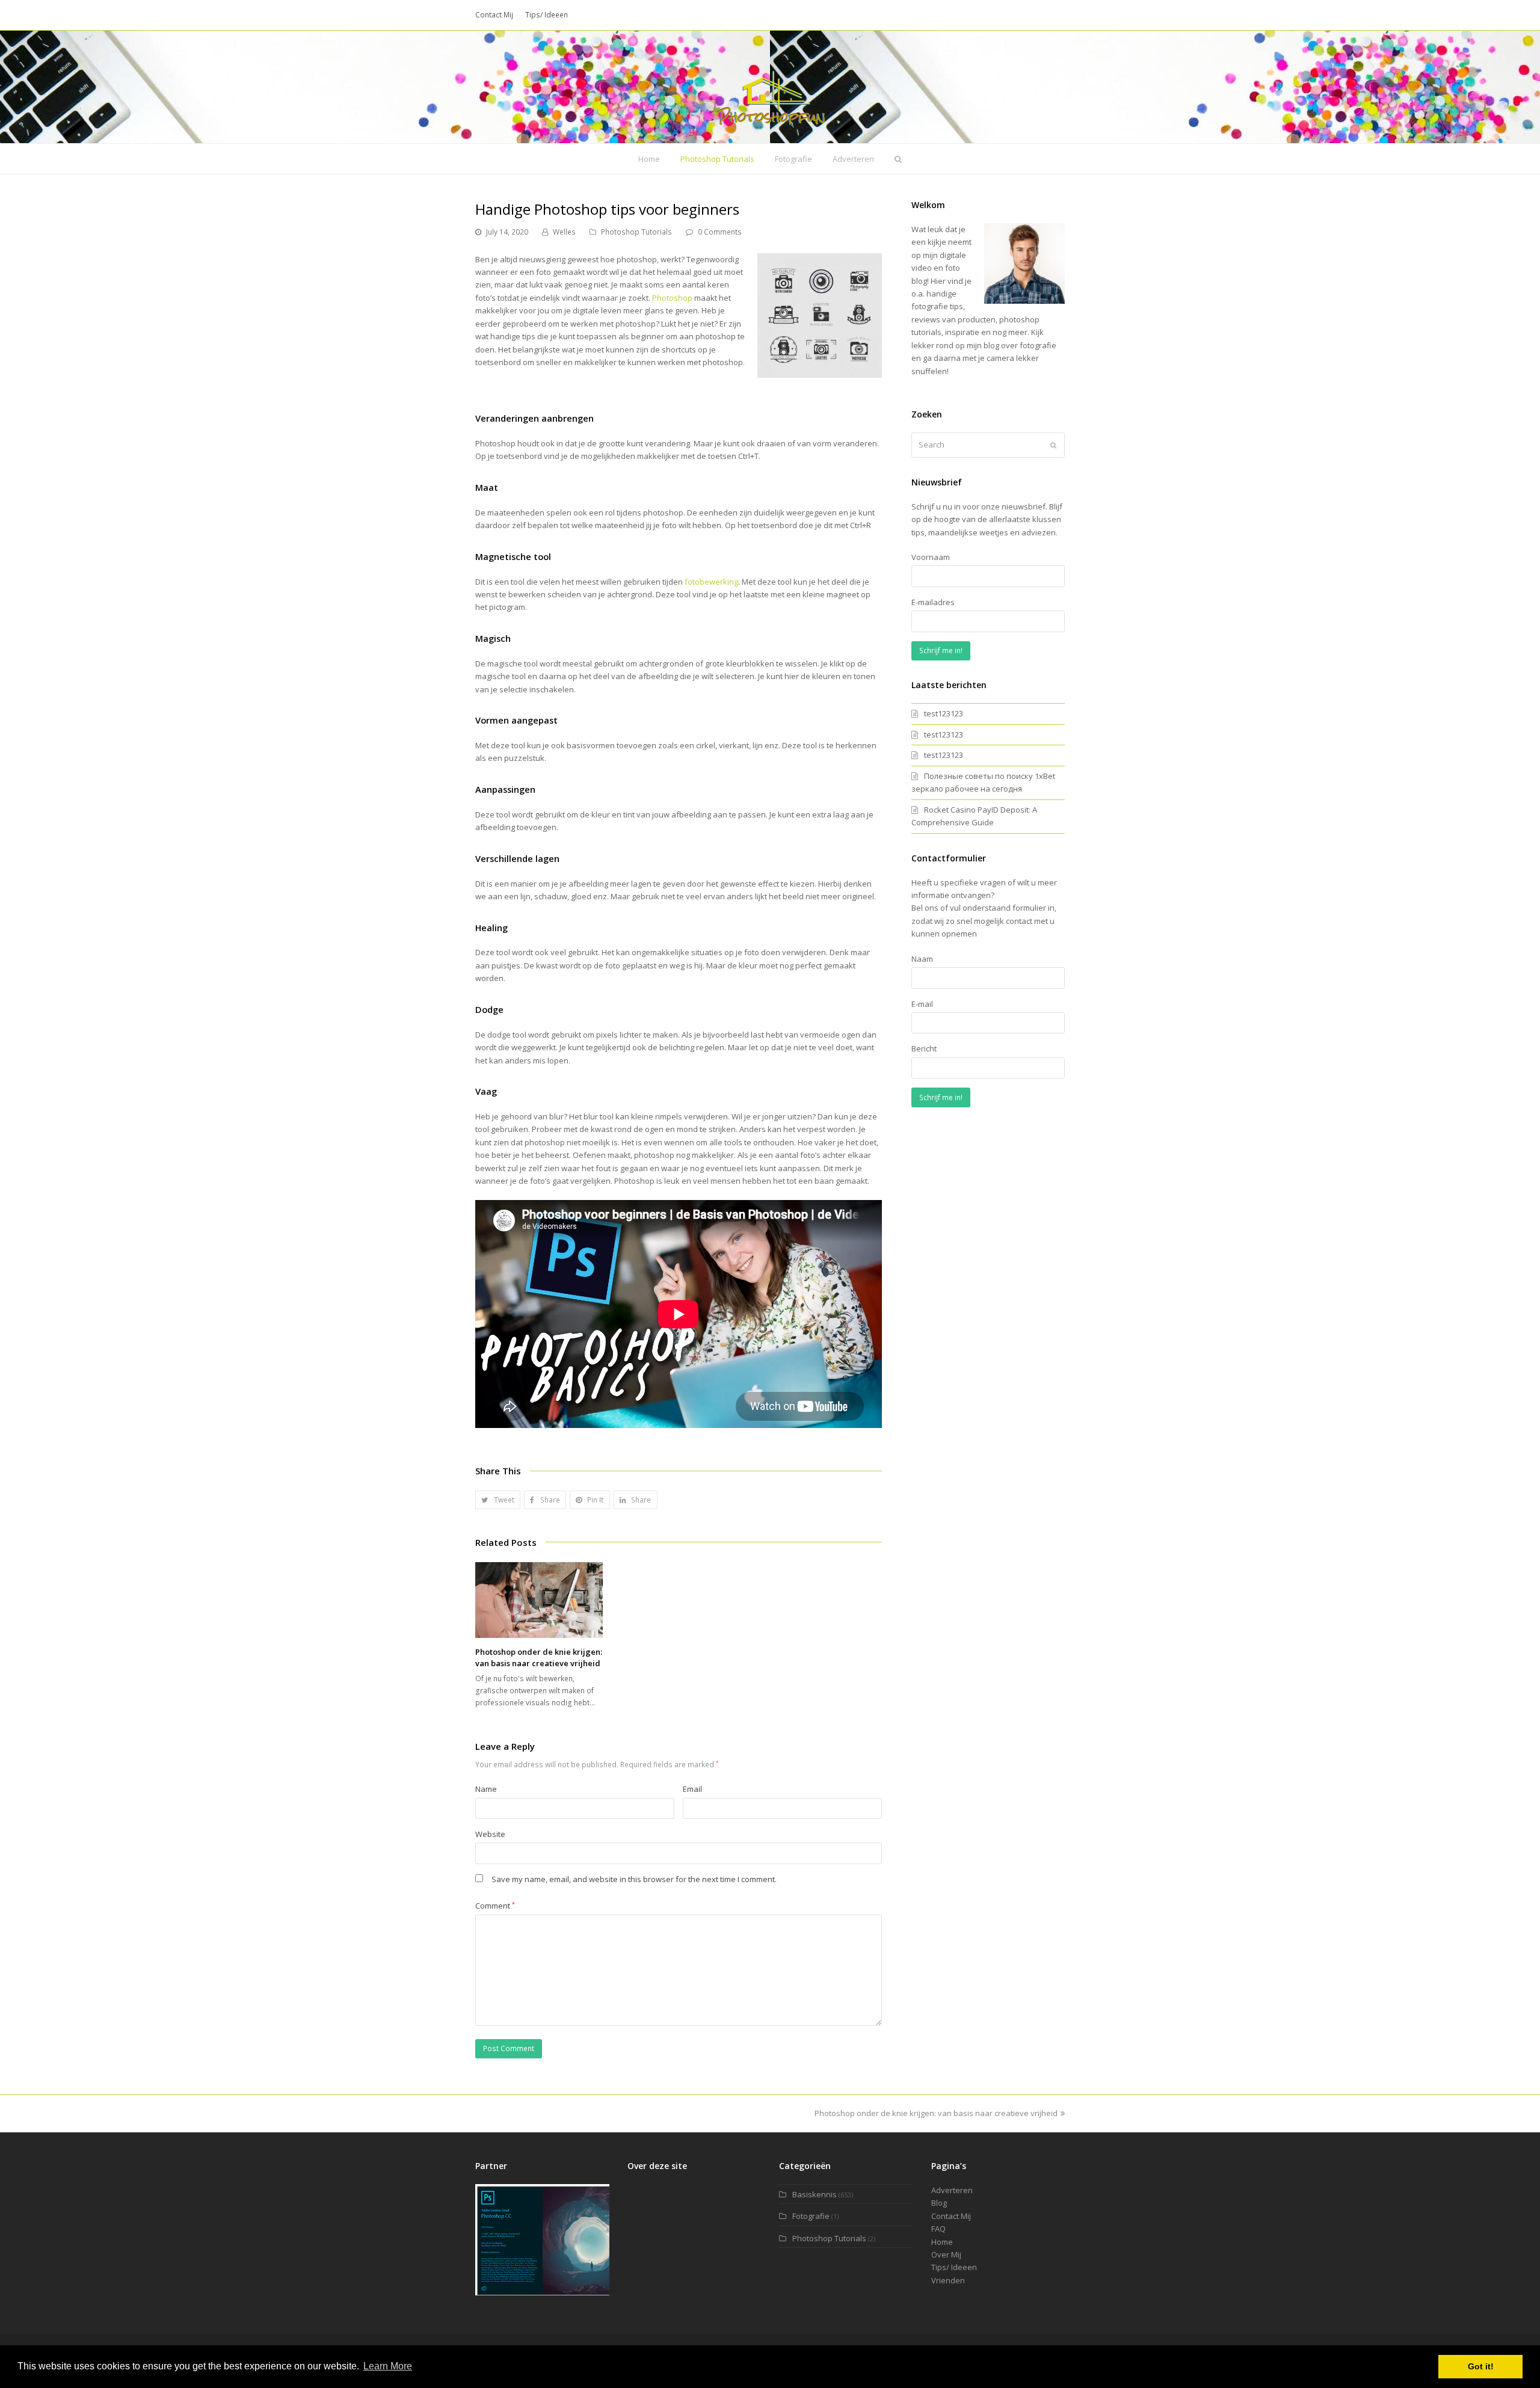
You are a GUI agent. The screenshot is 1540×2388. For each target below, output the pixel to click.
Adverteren (952, 2190)
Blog (939, 2203)
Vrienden (948, 2280)
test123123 (944, 713)
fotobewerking (711, 582)
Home (942, 2242)
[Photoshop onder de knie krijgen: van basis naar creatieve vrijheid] (539, 1600)
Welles (564, 232)
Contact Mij (951, 2216)
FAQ (938, 2229)
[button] (498, 1500)
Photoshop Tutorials (636, 232)
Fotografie (811, 2216)
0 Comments (720, 232)
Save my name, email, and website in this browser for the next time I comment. (634, 1879)
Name (486, 1789)
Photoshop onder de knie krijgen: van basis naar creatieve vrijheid (539, 1658)
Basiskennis (815, 2194)
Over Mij (946, 2254)
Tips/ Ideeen (954, 2267)
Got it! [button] (1481, 2366)
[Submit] (1053, 445)
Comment (495, 1906)
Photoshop (672, 298)
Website (490, 1834)
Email (692, 1789)
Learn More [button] (388, 2366)
